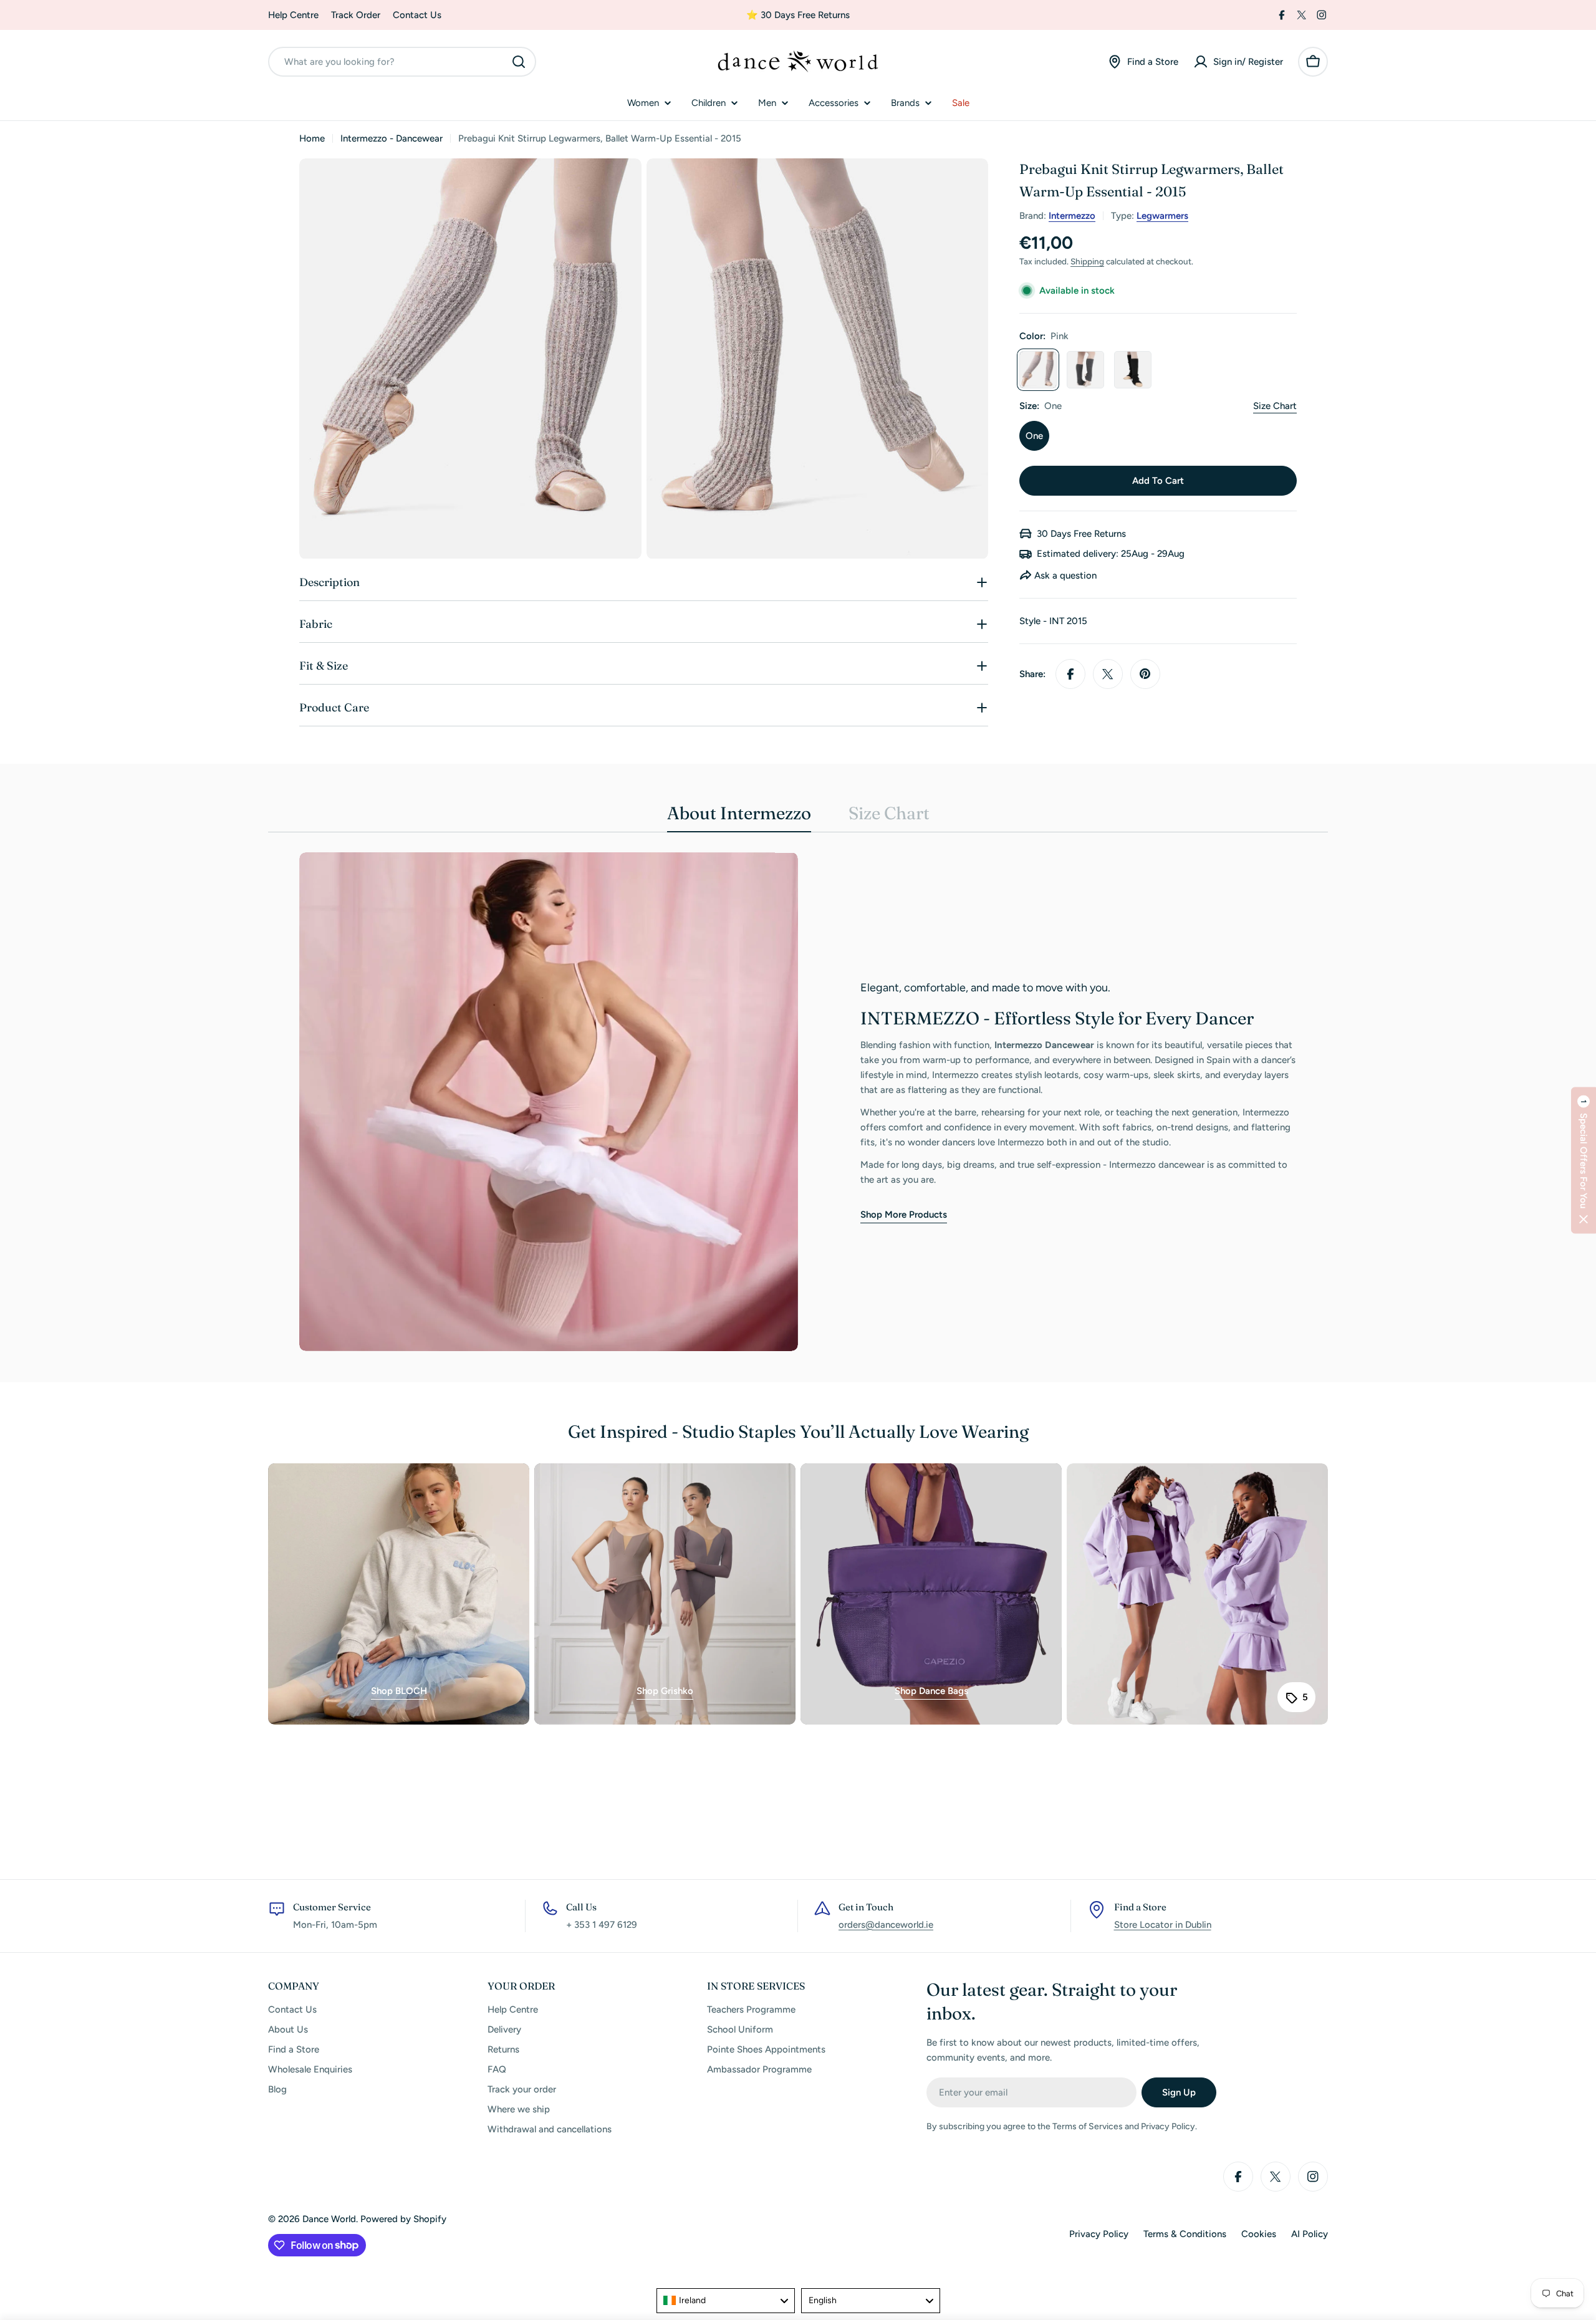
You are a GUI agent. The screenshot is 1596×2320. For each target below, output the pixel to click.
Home (312, 138)
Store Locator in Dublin (1163, 1925)
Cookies (1259, 2234)
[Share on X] (1108, 674)
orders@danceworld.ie (886, 1925)
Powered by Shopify (403, 2219)
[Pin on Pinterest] (1145, 674)
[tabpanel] (798, 1102)
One (1034, 436)
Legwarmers (1162, 216)
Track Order (356, 15)
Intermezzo (1072, 216)
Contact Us (417, 15)
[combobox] (402, 62)
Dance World (329, 2219)
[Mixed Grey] (1085, 370)
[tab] (739, 817)
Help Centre (293, 15)
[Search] (519, 62)
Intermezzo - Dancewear (392, 138)
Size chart (1275, 406)
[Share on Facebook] (1070, 674)
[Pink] (1038, 370)
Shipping (1087, 261)
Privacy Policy (1099, 2234)
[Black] (1133, 370)
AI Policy (1310, 2234)
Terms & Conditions (1185, 2234)
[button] (1584, 1160)
